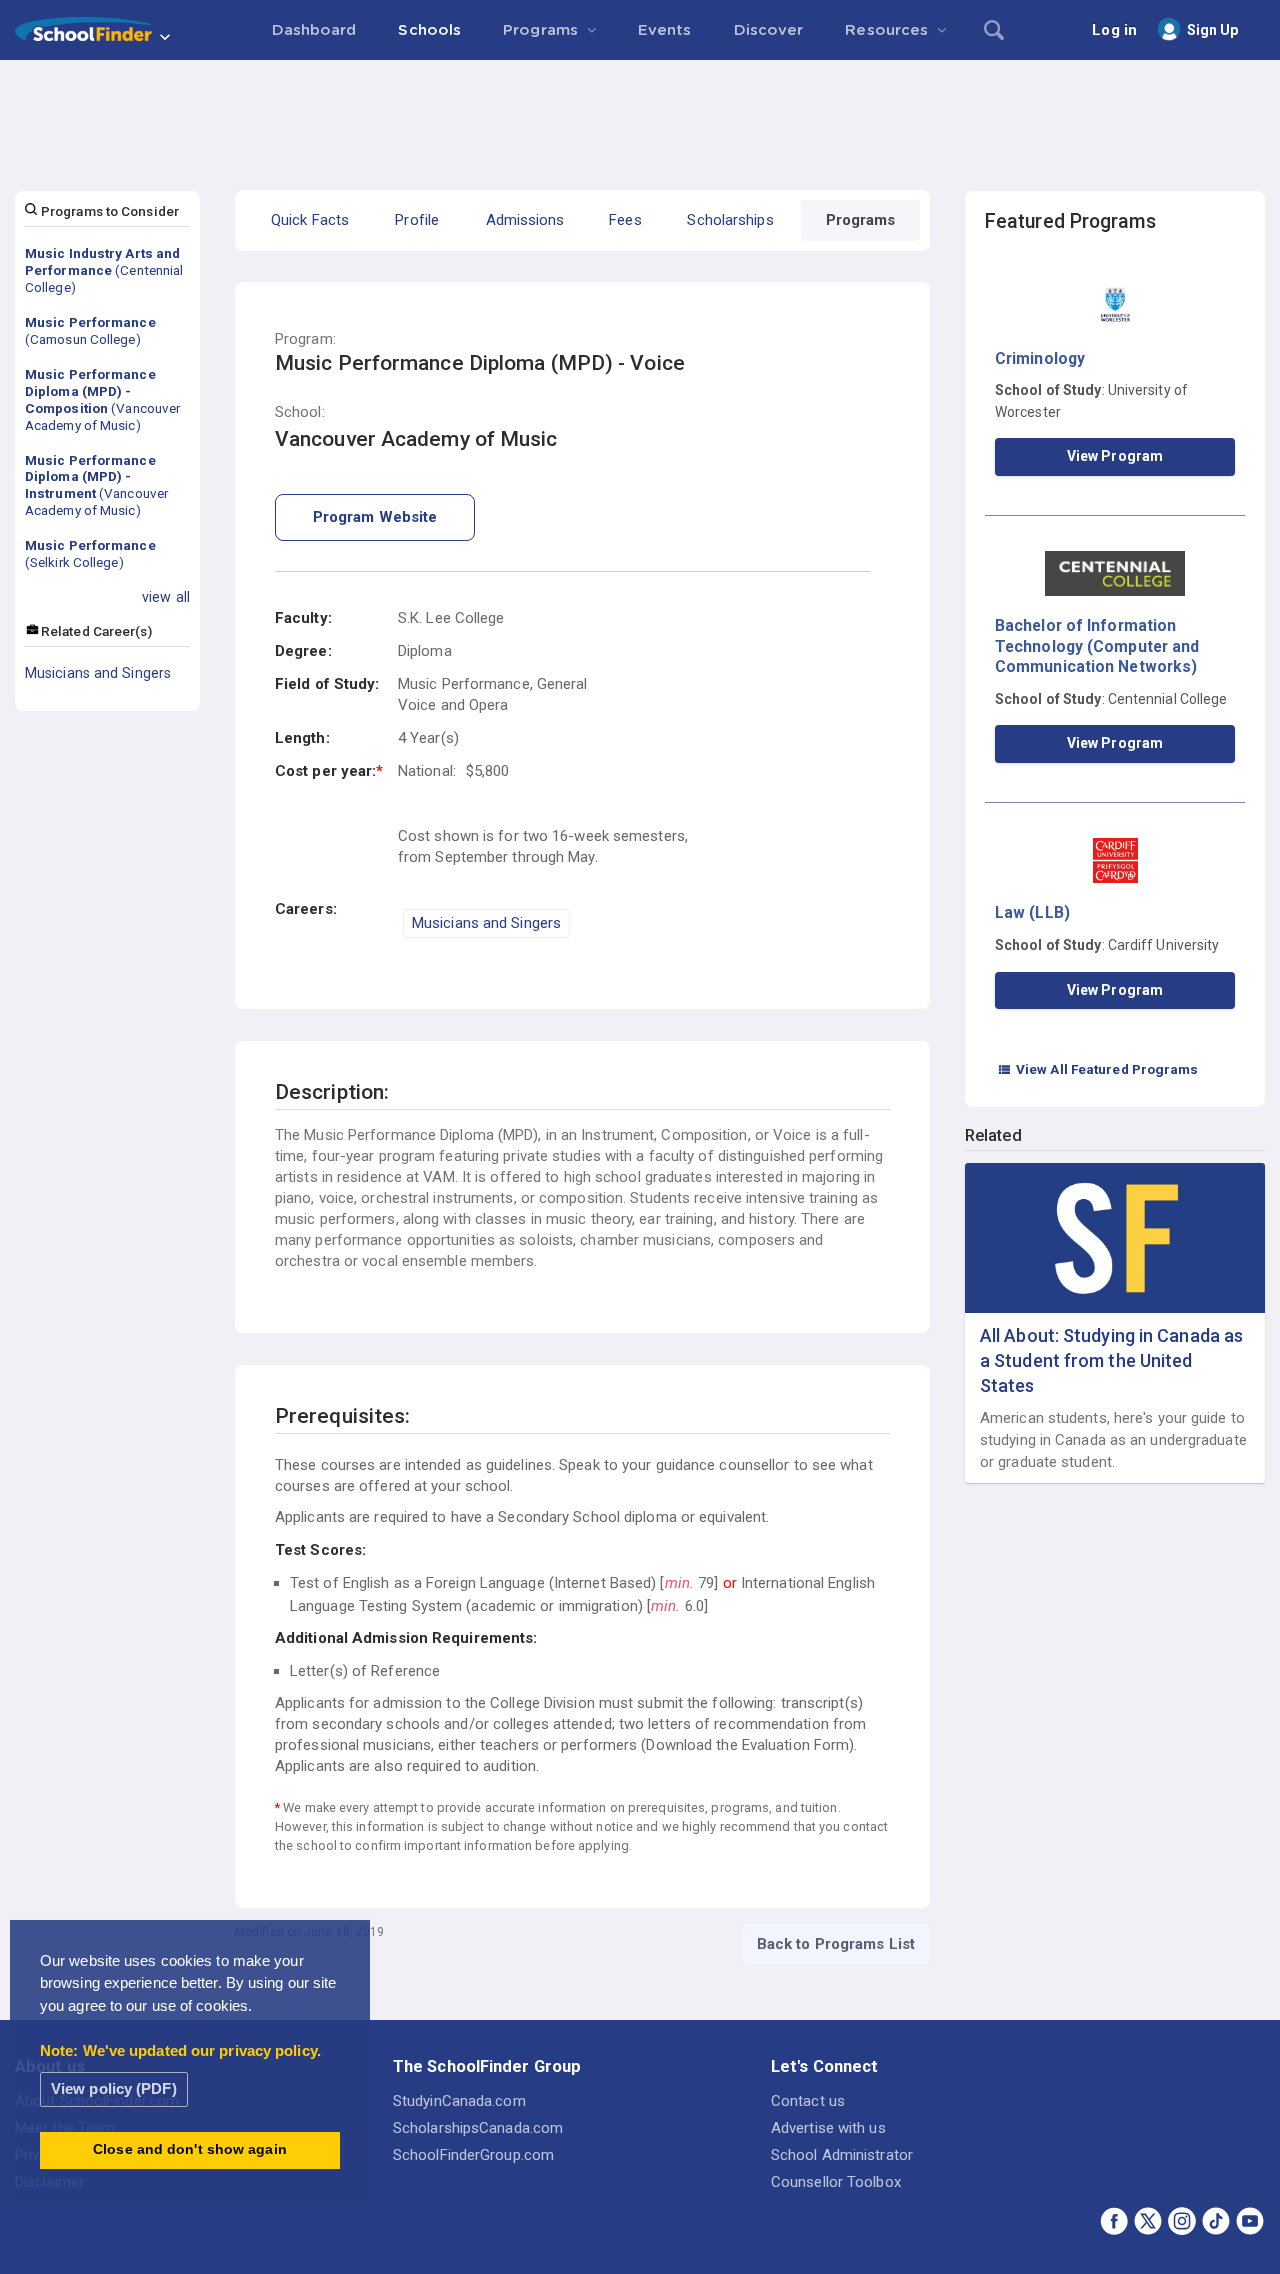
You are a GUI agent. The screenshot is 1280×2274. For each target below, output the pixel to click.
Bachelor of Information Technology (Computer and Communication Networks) (1097, 646)
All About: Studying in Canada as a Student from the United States (1111, 1360)
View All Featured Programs (1098, 1069)
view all (166, 597)
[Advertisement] (640, 115)
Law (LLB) (1032, 912)
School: (300, 412)
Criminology (1040, 358)
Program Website (375, 517)
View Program (1115, 456)
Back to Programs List (836, 1944)
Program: (305, 339)
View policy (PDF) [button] (114, 2088)
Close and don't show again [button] (190, 2149)
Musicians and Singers (98, 673)
